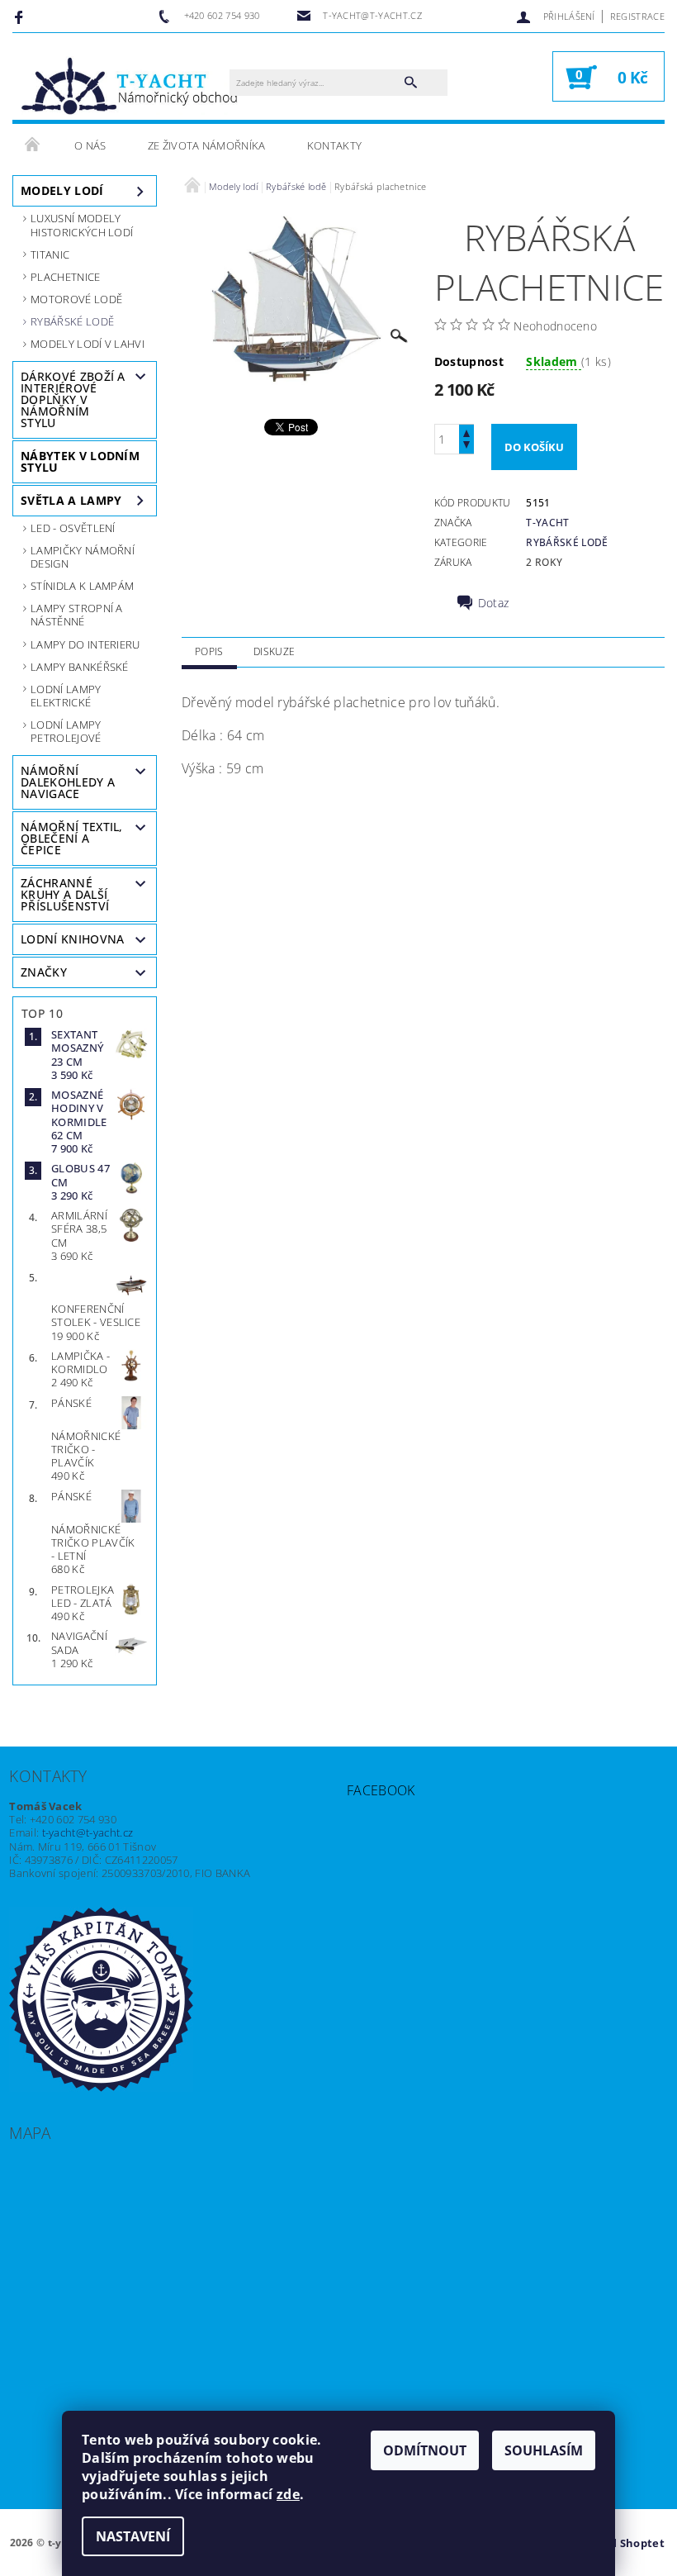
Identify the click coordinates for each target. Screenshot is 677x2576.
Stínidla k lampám (82, 586)
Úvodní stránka (33, 145)
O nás (90, 145)
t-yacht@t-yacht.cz (88, 1832)
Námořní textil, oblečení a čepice (72, 838)
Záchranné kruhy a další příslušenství (65, 894)
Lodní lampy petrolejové (66, 731)
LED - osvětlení (73, 528)
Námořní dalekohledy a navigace (68, 782)
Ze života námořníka (207, 145)
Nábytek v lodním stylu (80, 461)
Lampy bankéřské (80, 667)
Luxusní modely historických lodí (82, 225)
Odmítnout (425, 2450)
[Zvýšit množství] (466, 432)
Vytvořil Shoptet (619, 2543)
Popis (209, 651)
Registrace (637, 16)
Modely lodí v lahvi (88, 344)
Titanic (50, 254)
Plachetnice (66, 277)
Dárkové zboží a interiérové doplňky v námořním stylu (73, 399)
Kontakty (335, 145)
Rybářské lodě (72, 321)
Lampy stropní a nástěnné (77, 615)
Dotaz (494, 603)
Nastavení (133, 2536)
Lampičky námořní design (83, 557)
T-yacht (547, 523)
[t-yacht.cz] (129, 85)
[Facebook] (21, 17)
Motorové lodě (76, 299)
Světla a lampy (71, 500)
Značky (44, 972)
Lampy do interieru (85, 644)
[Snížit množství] (466, 447)
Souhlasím (544, 2450)
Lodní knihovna (72, 939)
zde (288, 2494)
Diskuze (274, 651)
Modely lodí (62, 190)
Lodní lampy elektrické (66, 696)
